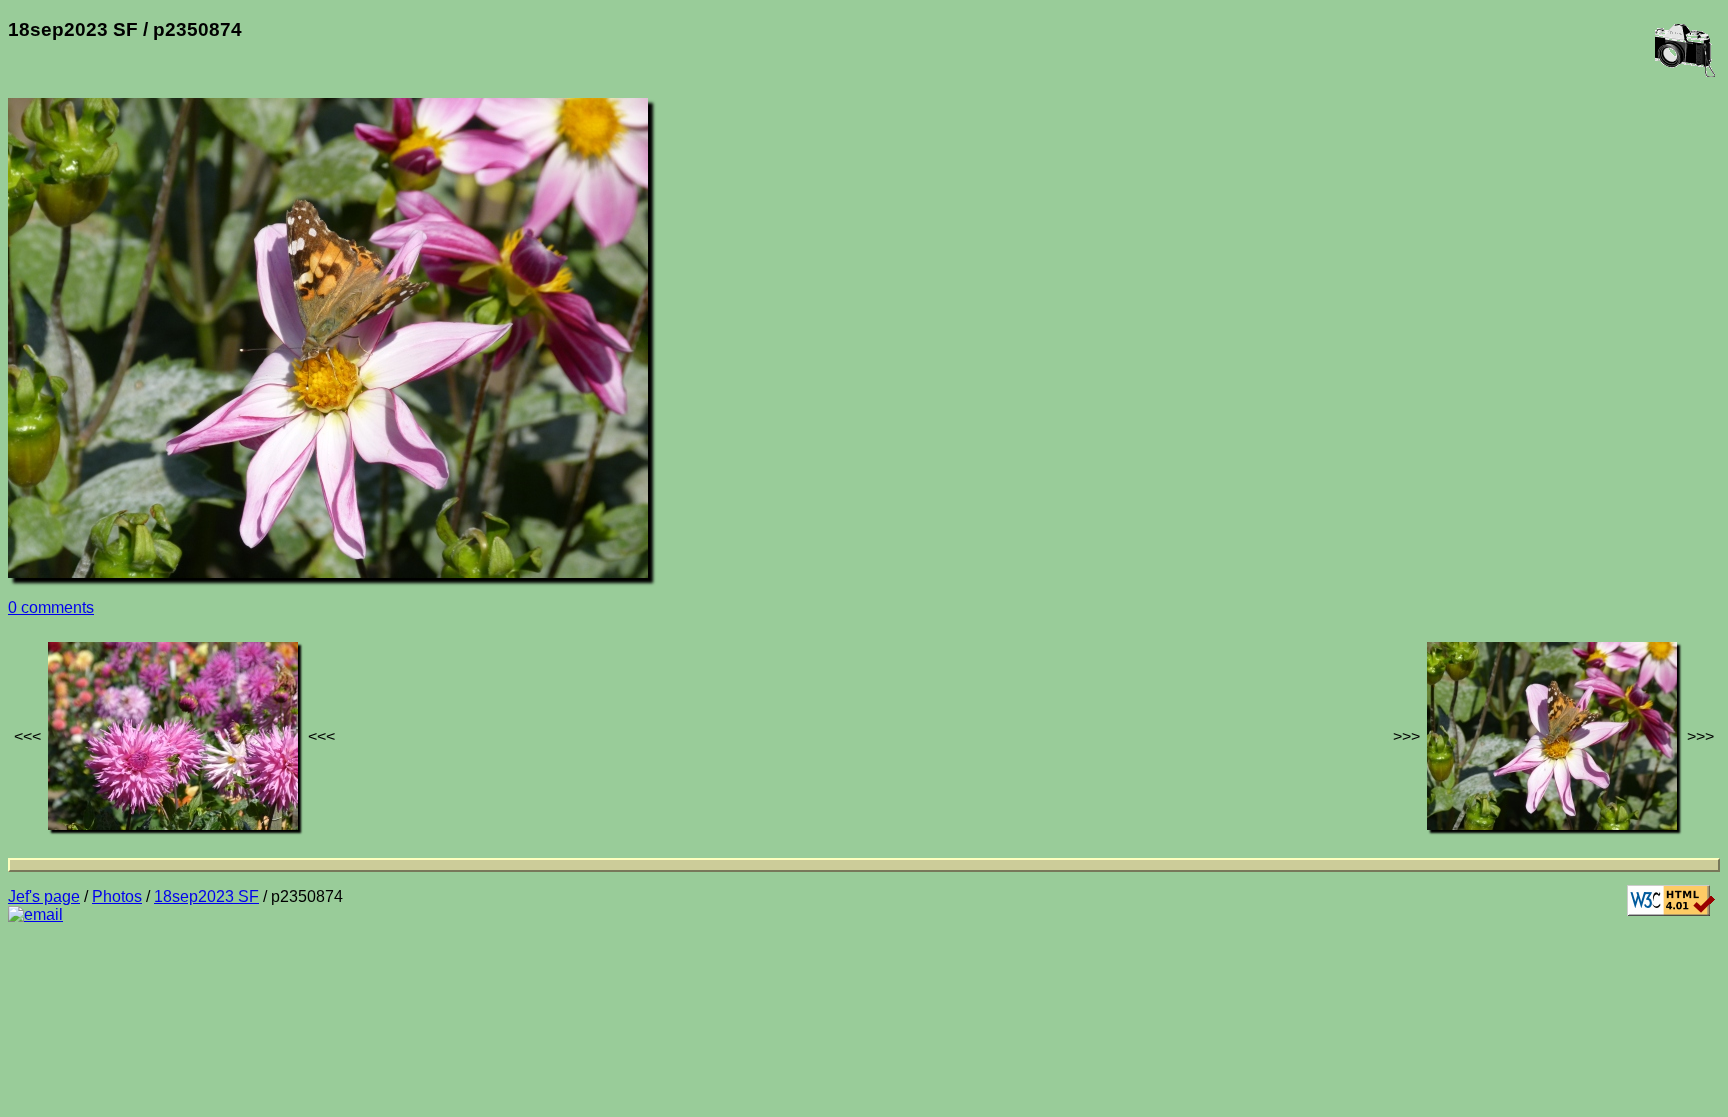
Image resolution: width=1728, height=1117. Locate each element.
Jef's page (44, 896)
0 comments (51, 607)
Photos (117, 896)
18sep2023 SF (206, 896)
